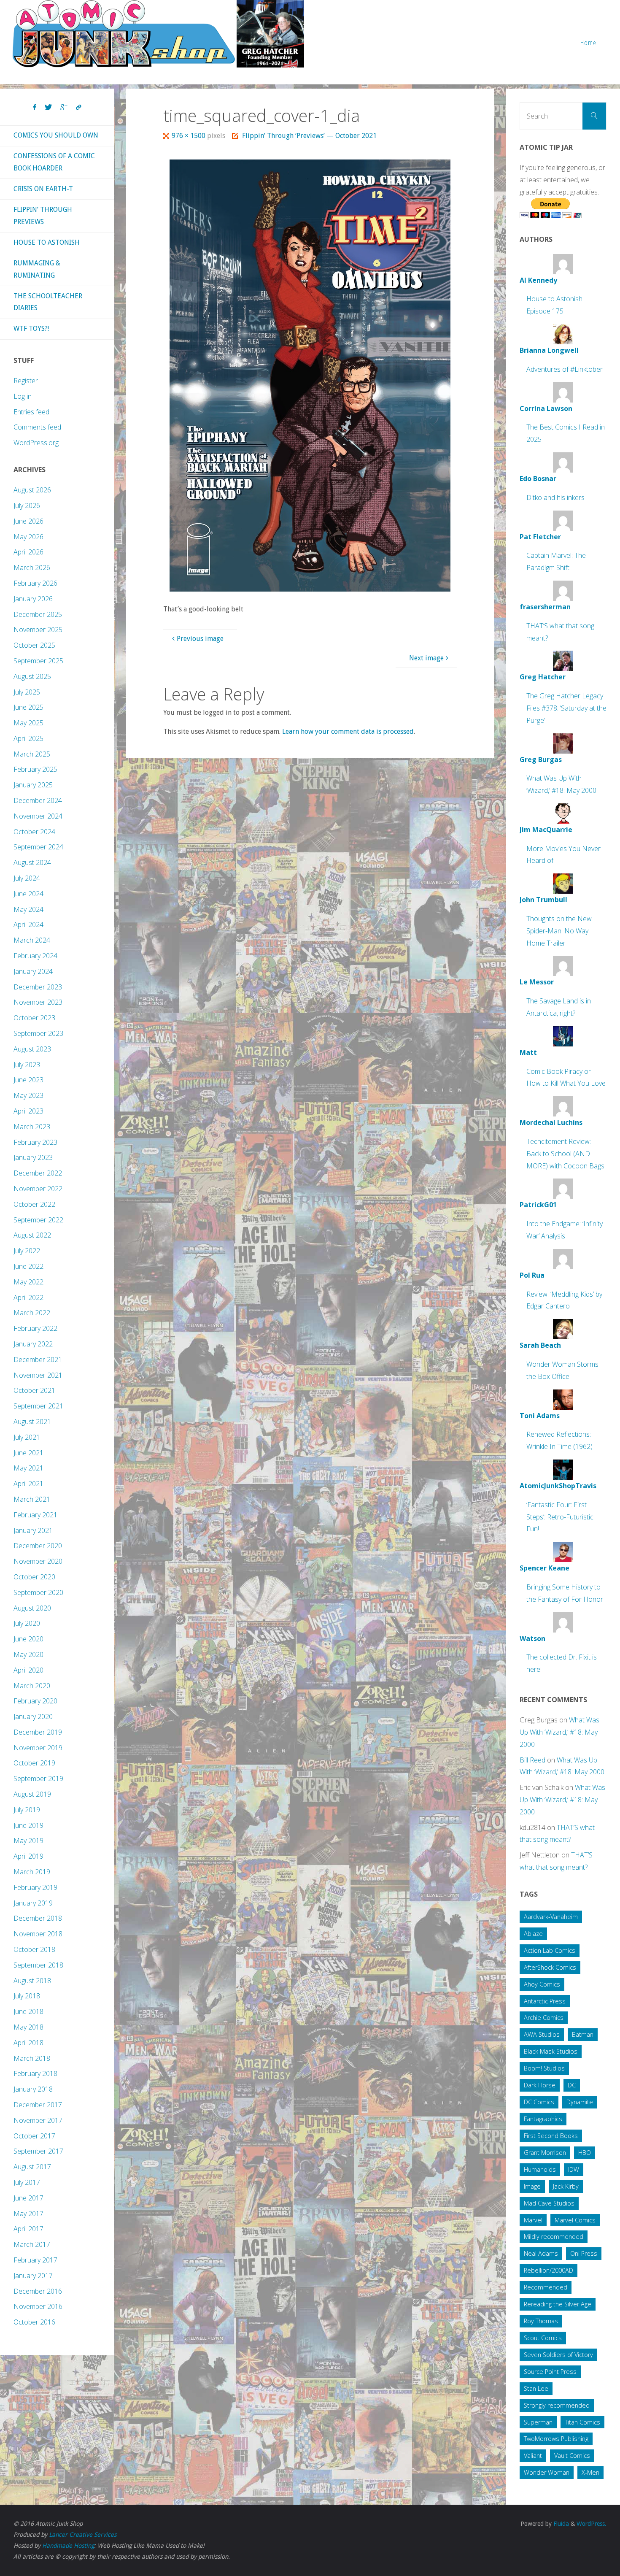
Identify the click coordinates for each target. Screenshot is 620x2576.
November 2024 (38, 816)
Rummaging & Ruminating (37, 269)
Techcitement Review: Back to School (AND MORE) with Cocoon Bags (565, 1154)
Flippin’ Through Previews (43, 216)
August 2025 (32, 676)
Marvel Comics (575, 2220)
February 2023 (35, 1142)
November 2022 (38, 1189)
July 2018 (27, 1996)
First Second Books (551, 2136)
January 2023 (33, 1157)
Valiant (533, 2456)
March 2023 (32, 1127)
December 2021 (38, 1360)
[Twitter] (48, 108)
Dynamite (580, 2102)
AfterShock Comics (550, 1967)
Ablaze (533, 1934)
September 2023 (38, 1033)
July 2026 (27, 505)
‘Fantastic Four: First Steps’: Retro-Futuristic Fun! (560, 1517)
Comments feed (37, 427)
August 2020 (32, 1608)
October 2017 (34, 2136)
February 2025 (35, 769)
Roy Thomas (541, 2321)
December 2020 (38, 1546)
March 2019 (32, 1872)
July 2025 (27, 692)
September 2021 (38, 1406)
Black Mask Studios (551, 2051)
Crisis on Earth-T (43, 189)
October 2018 (34, 1949)
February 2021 (35, 1515)
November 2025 (38, 630)
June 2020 (28, 1639)
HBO (585, 2153)
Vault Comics (572, 2456)
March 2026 (32, 568)
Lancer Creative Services (83, 2535)
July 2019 (27, 1810)
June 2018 (28, 2011)
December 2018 (38, 1918)
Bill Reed (532, 1760)
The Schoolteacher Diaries (48, 302)
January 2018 (33, 2089)
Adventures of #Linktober (565, 369)
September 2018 (38, 1965)
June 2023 (28, 1080)
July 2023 (27, 1065)
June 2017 (28, 2198)
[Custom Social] (78, 108)
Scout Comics (543, 2338)
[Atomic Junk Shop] (158, 34)
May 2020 (28, 1654)
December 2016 (38, 2291)
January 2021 (33, 1530)
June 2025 (28, 707)
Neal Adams (541, 2253)
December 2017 (38, 2105)
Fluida (560, 2524)
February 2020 (35, 1701)
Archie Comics (544, 2018)
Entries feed (31, 412)
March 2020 (32, 1686)
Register (26, 381)
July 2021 (27, 1437)
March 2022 (32, 1313)
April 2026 (28, 552)
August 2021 (32, 1422)
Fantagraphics (543, 2119)
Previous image (200, 639)
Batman (583, 2034)
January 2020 (33, 1716)
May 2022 (28, 1282)
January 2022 (33, 1344)
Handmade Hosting (68, 2546)
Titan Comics (582, 2422)
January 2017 (33, 2276)
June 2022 (28, 1266)
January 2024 (33, 971)
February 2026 (35, 583)
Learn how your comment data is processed (348, 731)
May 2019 (28, 1841)
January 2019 (33, 1903)
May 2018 (28, 2027)
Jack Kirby (566, 2186)
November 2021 (38, 1375)
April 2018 (28, 2043)
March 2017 (32, 2244)
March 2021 (32, 1499)
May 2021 (28, 1468)
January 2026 (33, 599)
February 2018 (35, 2073)
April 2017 (28, 2229)
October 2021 (34, 1390)
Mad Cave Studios (549, 2203)
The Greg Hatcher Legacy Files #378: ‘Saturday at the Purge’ (566, 708)
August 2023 (32, 1049)
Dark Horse (540, 2085)
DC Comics (539, 2102)
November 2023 (38, 1002)
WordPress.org (36, 443)
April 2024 (28, 924)
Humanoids (540, 2169)
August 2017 (32, 2167)
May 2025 (28, 723)
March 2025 (32, 754)
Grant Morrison (545, 2153)
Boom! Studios (544, 2068)
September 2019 (38, 1779)
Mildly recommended (554, 2237)
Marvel (533, 2220)
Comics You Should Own (56, 135)
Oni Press (584, 2253)
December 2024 (38, 800)
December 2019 (38, 1732)
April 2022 (28, 1297)
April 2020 (28, 1670)
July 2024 (27, 878)
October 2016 (34, 2322)
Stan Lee (536, 2388)
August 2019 (32, 1794)
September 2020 (38, 1592)
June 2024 (28, 894)
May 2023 (28, 1095)
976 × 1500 (189, 136)
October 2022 (34, 1204)
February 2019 (35, 1887)
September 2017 (38, 2151)
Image (532, 2186)
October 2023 (34, 1018)
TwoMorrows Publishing (556, 2439)
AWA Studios (542, 2034)
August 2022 (32, 1235)
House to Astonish (47, 242)
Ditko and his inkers (555, 497)
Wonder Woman (547, 2472)
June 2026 (28, 521)
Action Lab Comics (550, 1950)
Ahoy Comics (542, 1984)
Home (588, 42)
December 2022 (38, 1173)
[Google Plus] (64, 108)
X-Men (590, 2472)
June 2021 (28, 1453)
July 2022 (27, 1251)
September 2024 (38, 847)
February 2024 (35, 956)
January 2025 (33, 785)
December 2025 (38, 614)
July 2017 (27, 2182)
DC (572, 2085)
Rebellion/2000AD (549, 2270)
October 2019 (34, 1763)
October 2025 (34, 645)
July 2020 (27, 1623)
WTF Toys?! (31, 328)
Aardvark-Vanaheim (551, 1917)
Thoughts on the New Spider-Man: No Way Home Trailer (559, 931)
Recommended (546, 2287)
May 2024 (28, 909)
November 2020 (38, 1561)
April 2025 (28, 738)
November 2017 (38, 2120)
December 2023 (38, 987)
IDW (574, 2169)
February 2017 (35, 2260)
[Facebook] (35, 108)
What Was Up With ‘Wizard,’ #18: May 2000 (559, 1732)
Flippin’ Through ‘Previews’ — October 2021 (309, 136)
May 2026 (28, 537)
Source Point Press (550, 2372)
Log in (23, 396)
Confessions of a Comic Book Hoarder (54, 162)
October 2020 (34, 1577)
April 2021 (28, 1484)
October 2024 (34, 832)
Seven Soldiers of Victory (558, 2355)
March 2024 (32, 940)
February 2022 (35, 1328)
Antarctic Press (545, 2001)
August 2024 (32, 862)
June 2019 (28, 1825)
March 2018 (32, 2058)
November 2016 (38, 2306)
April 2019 (28, 1856)
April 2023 (28, 1111)
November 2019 (38, 1748)
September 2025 (38, 661)
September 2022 (38, 1220)
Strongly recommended (557, 2405)
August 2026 (32, 490)
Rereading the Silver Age (558, 2304)
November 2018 (38, 1934)
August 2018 (32, 1981)
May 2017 (28, 2214)
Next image (426, 658)
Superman (538, 2422)
